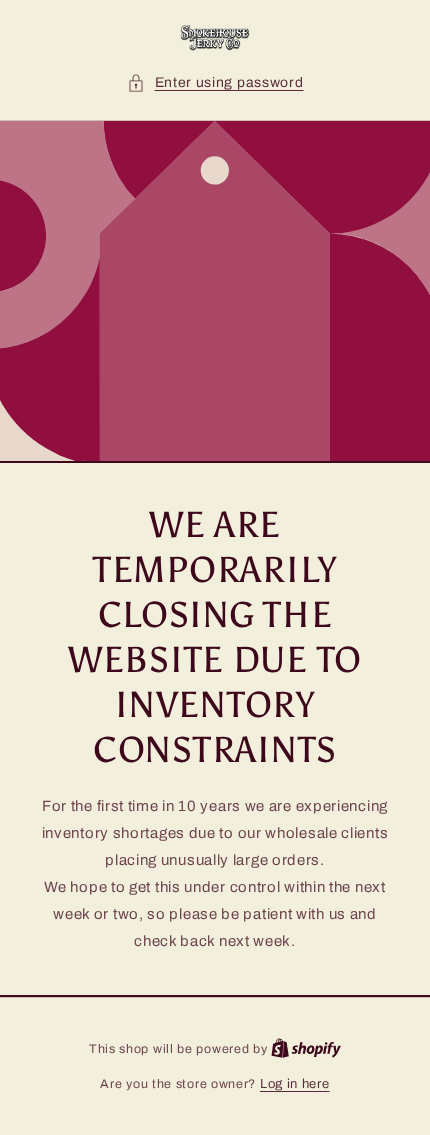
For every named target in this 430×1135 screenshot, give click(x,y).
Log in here (295, 1084)
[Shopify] (306, 1049)
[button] (215, 82)
